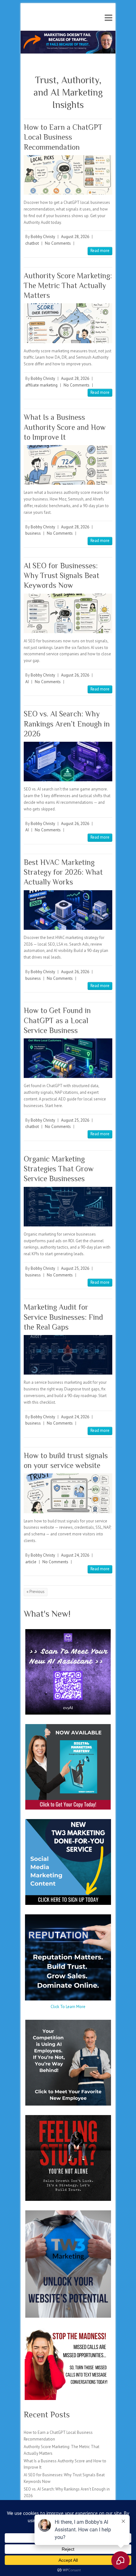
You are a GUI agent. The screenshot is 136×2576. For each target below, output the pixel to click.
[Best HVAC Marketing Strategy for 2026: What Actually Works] (68, 910)
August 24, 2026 (75, 1417)
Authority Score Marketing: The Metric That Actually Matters (68, 285)
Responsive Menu (108, 18)
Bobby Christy (43, 237)
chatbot (32, 243)
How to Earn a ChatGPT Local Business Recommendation (63, 137)
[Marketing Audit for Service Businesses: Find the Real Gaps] (68, 1355)
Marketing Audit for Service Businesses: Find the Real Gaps (63, 1317)
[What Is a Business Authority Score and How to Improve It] (68, 465)
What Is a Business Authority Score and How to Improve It (65, 427)
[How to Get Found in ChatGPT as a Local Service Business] (68, 1058)
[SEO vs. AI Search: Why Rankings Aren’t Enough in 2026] (68, 762)
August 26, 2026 (75, 675)
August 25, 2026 (75, 1120)
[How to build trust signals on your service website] (68, 1493)
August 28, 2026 (75, 237)
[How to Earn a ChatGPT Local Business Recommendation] (68, 175)
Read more (100, 251)
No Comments (58, 243)
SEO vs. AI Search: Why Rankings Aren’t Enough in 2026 (67, 724)
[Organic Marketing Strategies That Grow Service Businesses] (68, 1207)
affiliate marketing (41, 385)
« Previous (36, 1592)
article (31, 1562)
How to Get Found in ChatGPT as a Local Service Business (57, 1020)
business (33, 533)
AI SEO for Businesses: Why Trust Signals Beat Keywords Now (62, 575)
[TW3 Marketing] (68, 34)
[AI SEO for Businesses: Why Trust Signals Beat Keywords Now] (68, 613)
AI (27, 682)
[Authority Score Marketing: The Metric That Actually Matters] (68, 323)
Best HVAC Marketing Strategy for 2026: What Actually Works (63, 872)
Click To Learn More (68, 2007)
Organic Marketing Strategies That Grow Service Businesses (59, 1169)
